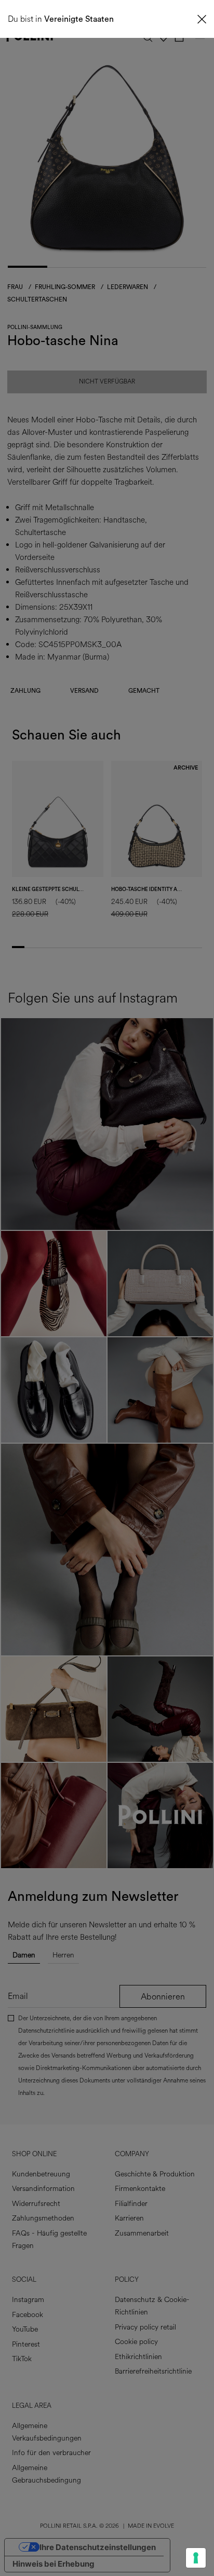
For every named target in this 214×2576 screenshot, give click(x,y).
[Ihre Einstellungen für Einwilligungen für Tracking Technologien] (196, 2558)
